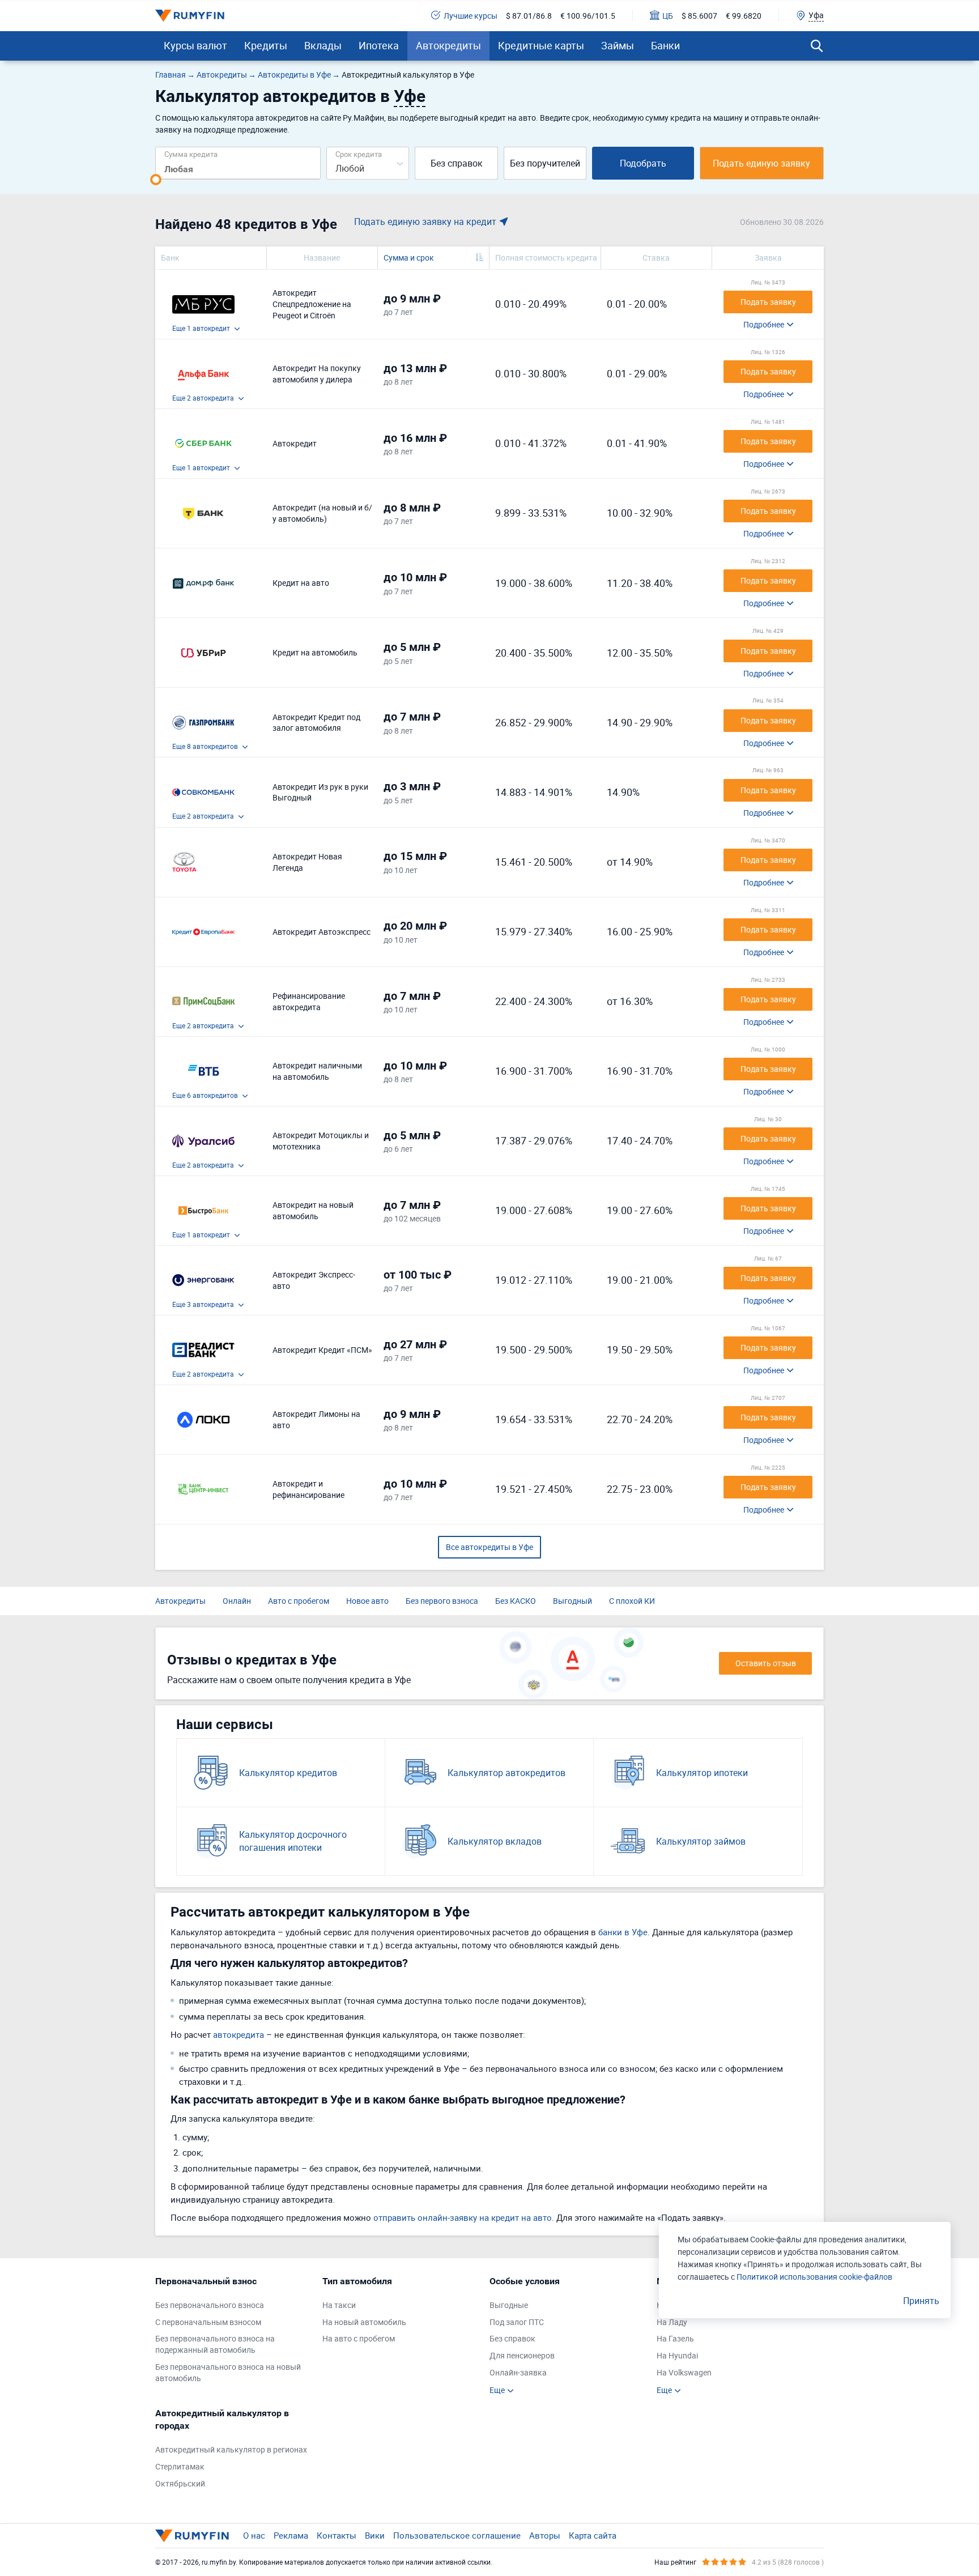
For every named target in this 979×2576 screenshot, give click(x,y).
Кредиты (266, 45)
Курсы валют (195, 45)
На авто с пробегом (359, 2338)
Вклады (323, 45)
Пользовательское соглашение (457, 2535)
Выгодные (509, 2305)
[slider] (156, 180)
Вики (375, 2535)
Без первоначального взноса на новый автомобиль (228, 2372)
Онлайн (237, 1601)
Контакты (337, 2535)
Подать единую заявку (761, 163)
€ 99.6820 (744, 16)
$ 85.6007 (699, 16)
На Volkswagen (684, 2372)
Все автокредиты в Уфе (489, 1547)
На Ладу (672, 2322)
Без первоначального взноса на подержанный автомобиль (215, 2344)
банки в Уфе (623, 1932)
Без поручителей (545, 163)
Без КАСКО (516, 1601)
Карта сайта (593, 2535)
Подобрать (643, 163)
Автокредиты (448, 45)
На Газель (675, 2338)
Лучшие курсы (471, 16)
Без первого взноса (442, 1601)
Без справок (457, 163)
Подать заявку (768, 302)
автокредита (239, 2034)
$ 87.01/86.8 (529, 16)
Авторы (545, 2535)
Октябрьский (180, 2483)
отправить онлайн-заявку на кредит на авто (463, 2217)
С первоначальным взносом (208, 2322)
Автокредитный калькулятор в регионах (231, 2449)
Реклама (291, 2535)
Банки (665, 45)
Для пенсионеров (522, 2355)
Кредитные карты (541, 45)
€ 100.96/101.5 (588, 16)
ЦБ (668, 16)
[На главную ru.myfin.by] (192, 2536)
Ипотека (379, 45)
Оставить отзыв (766, 1663)
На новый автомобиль (364, 2322)
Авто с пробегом (299, 1601)
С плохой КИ (632, 1601)
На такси (339, 2305)
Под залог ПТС (517, 2322)
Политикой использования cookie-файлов (814, 2277)
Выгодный (572, 1601)
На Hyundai (677, 2355)
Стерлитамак (180, 2466)
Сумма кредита (191, 154)
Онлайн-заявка (518, 2372)
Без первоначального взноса (210, 2305)
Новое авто (367, 1601)
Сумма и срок (409, 257)
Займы (618, 45)
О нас (254, 2535)
